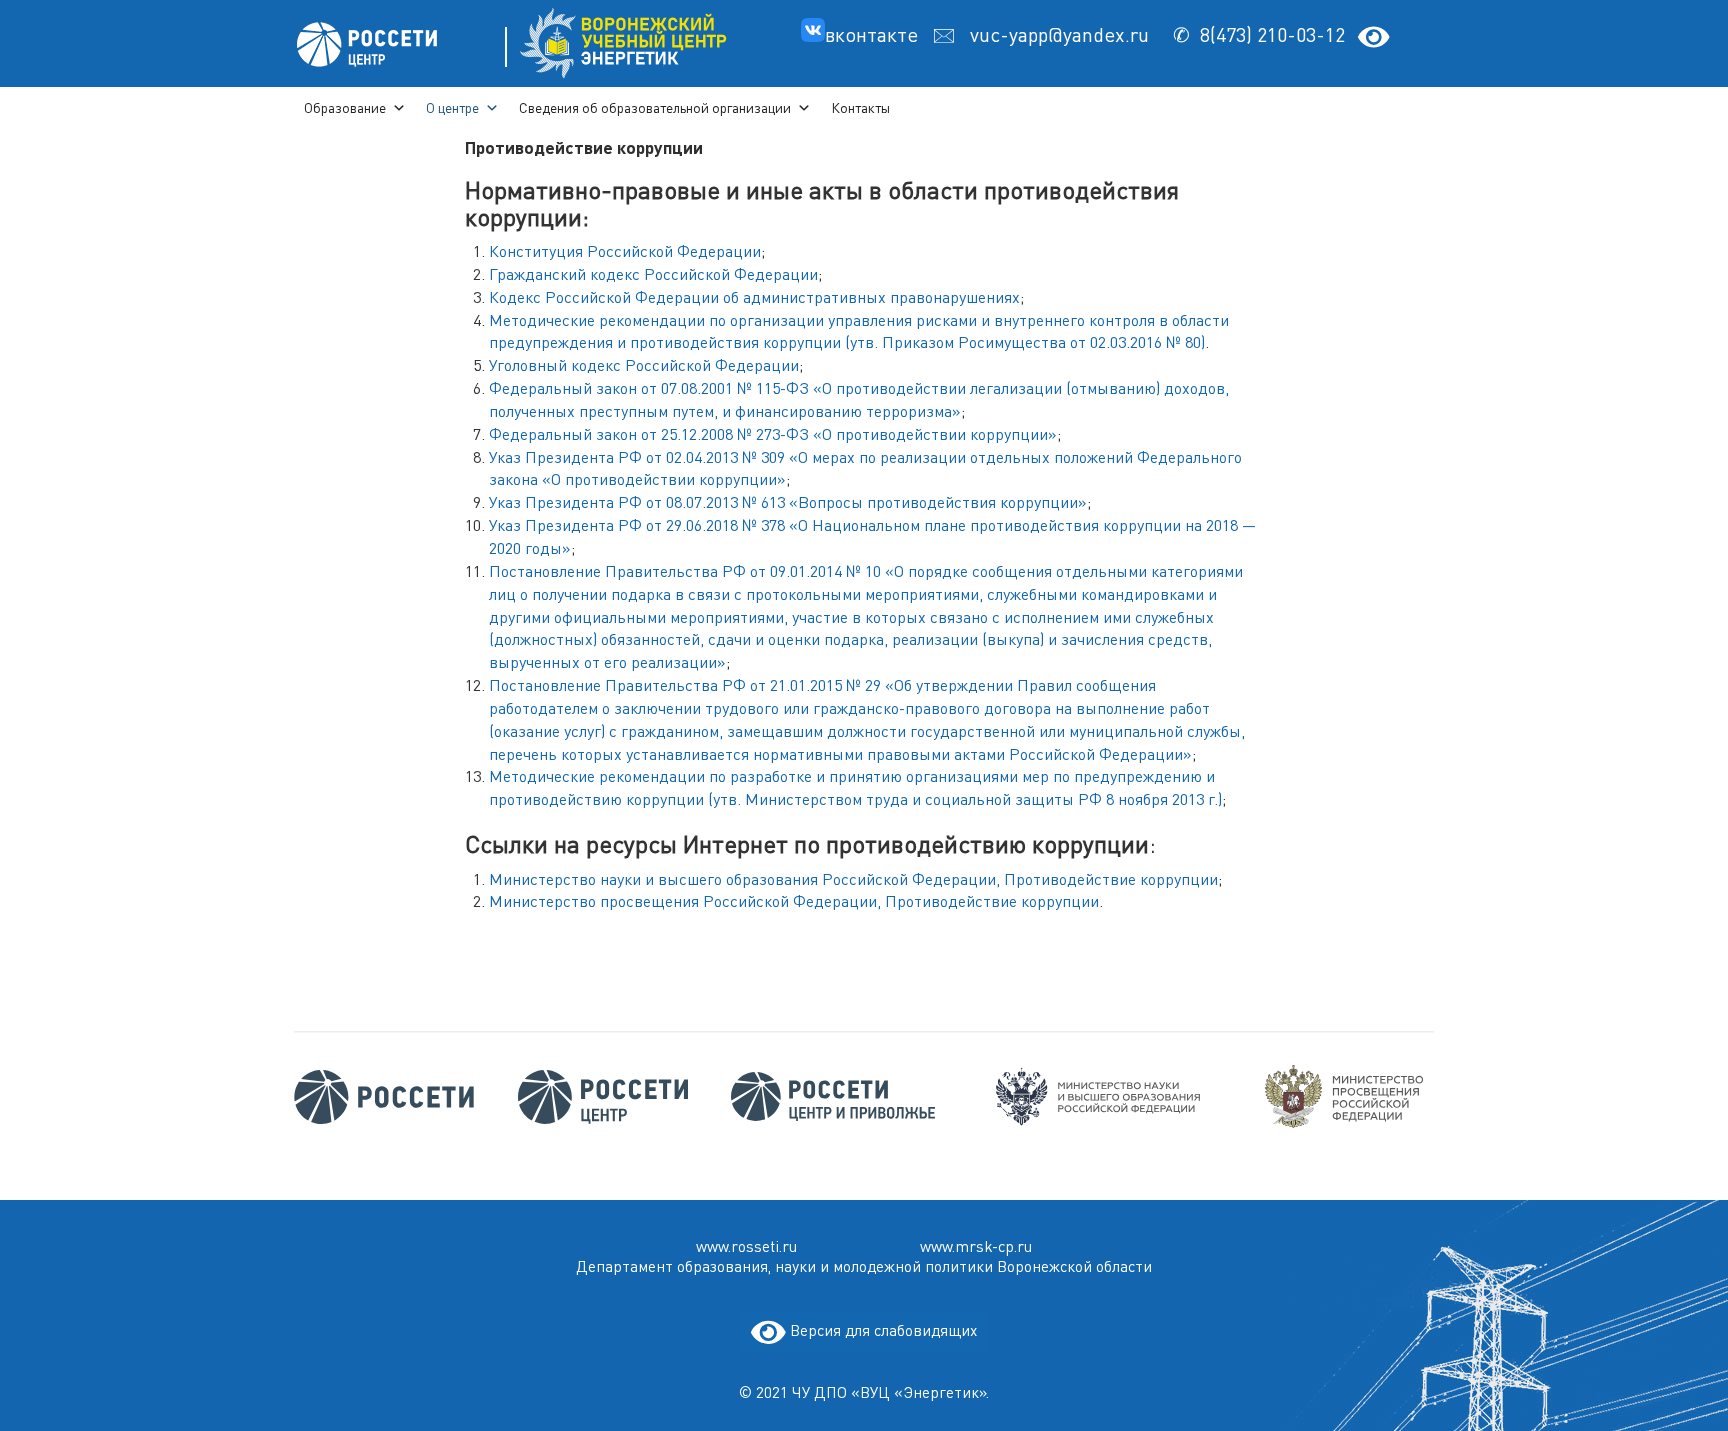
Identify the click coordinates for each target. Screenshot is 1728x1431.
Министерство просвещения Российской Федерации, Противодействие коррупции (794, 901)
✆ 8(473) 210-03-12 (1259, 34)
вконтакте (874, 34)
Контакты (860, 107)
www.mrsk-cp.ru (976, 1247)
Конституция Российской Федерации (625, 251)
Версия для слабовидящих (881, 1330)
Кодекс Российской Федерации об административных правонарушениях (754, 297)
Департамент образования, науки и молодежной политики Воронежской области (864, 1267)
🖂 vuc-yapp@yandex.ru (1048, 34)
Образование (345, 107)
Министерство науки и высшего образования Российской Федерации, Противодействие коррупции (853, 879)
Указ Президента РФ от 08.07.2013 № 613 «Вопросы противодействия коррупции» (788, 502)
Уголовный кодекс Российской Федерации (644, 365)
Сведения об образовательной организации (655, 107)
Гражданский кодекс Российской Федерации (653, 274)
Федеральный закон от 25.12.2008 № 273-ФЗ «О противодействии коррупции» (773, 434)
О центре (452, 107)
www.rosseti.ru (746, 1247)
